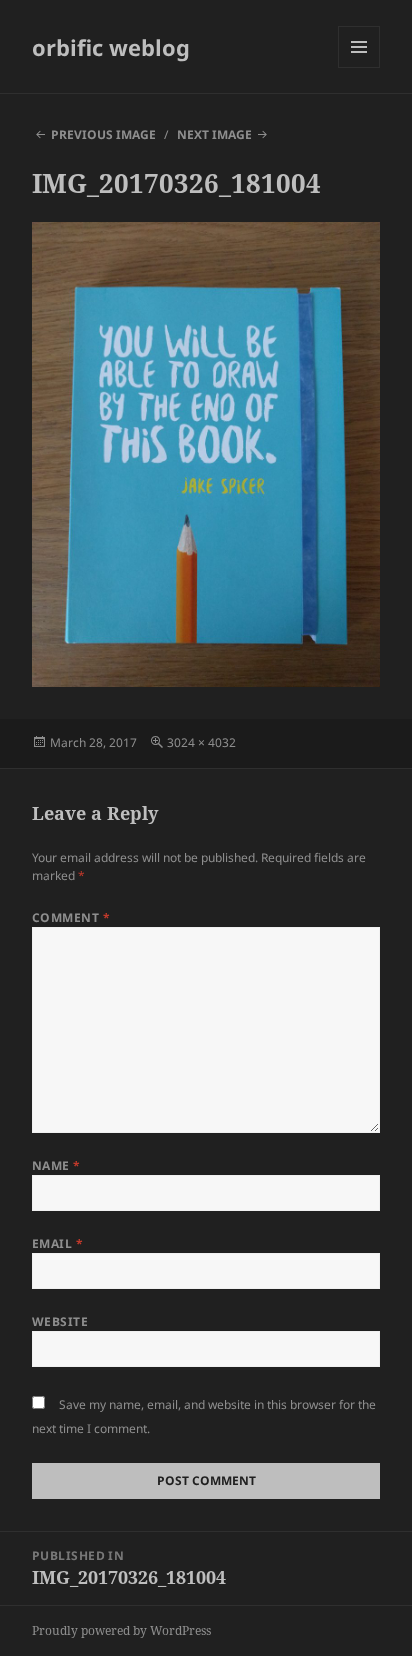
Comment (71, 917)
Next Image (214, 134)
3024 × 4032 (201, 742)
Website (60, 1321)
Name (56, 1165)
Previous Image (103, 134)
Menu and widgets (359, 67)
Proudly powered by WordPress (121, 1630)
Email (57, 1243)
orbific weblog (111, 47)
